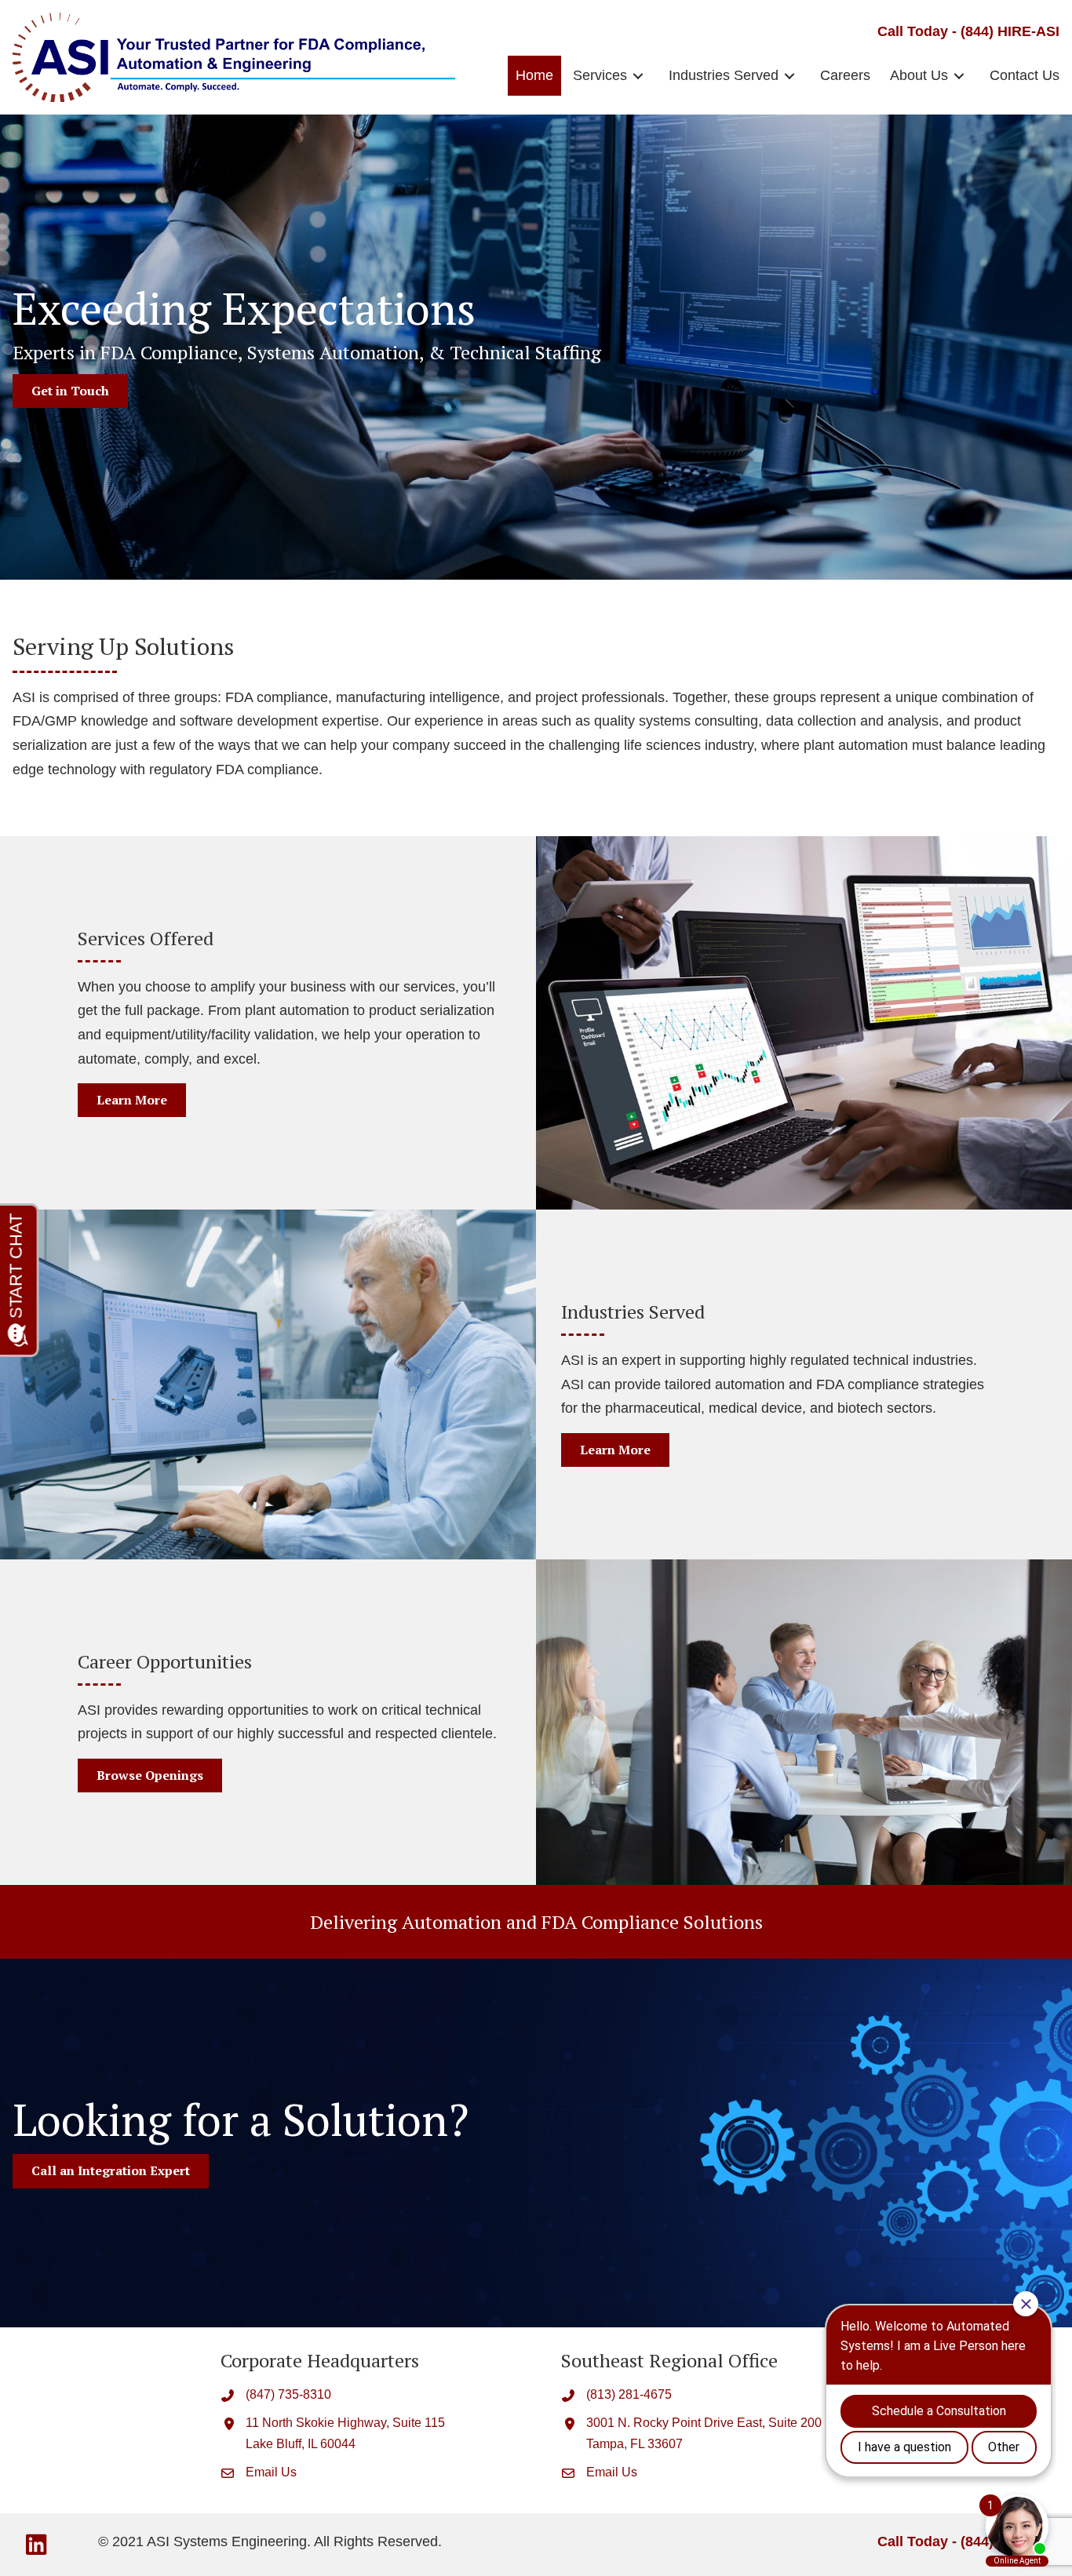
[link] (534, 76)
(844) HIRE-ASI (1010, 31)
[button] (36, 2545)
